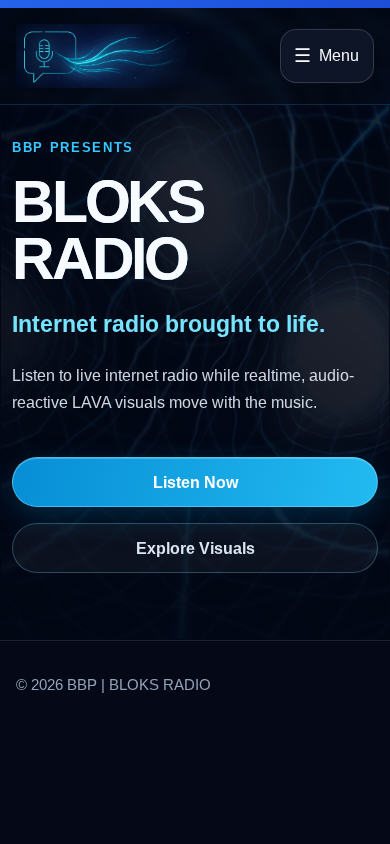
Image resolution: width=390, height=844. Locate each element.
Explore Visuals (195, 548)
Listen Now (195, 482)
